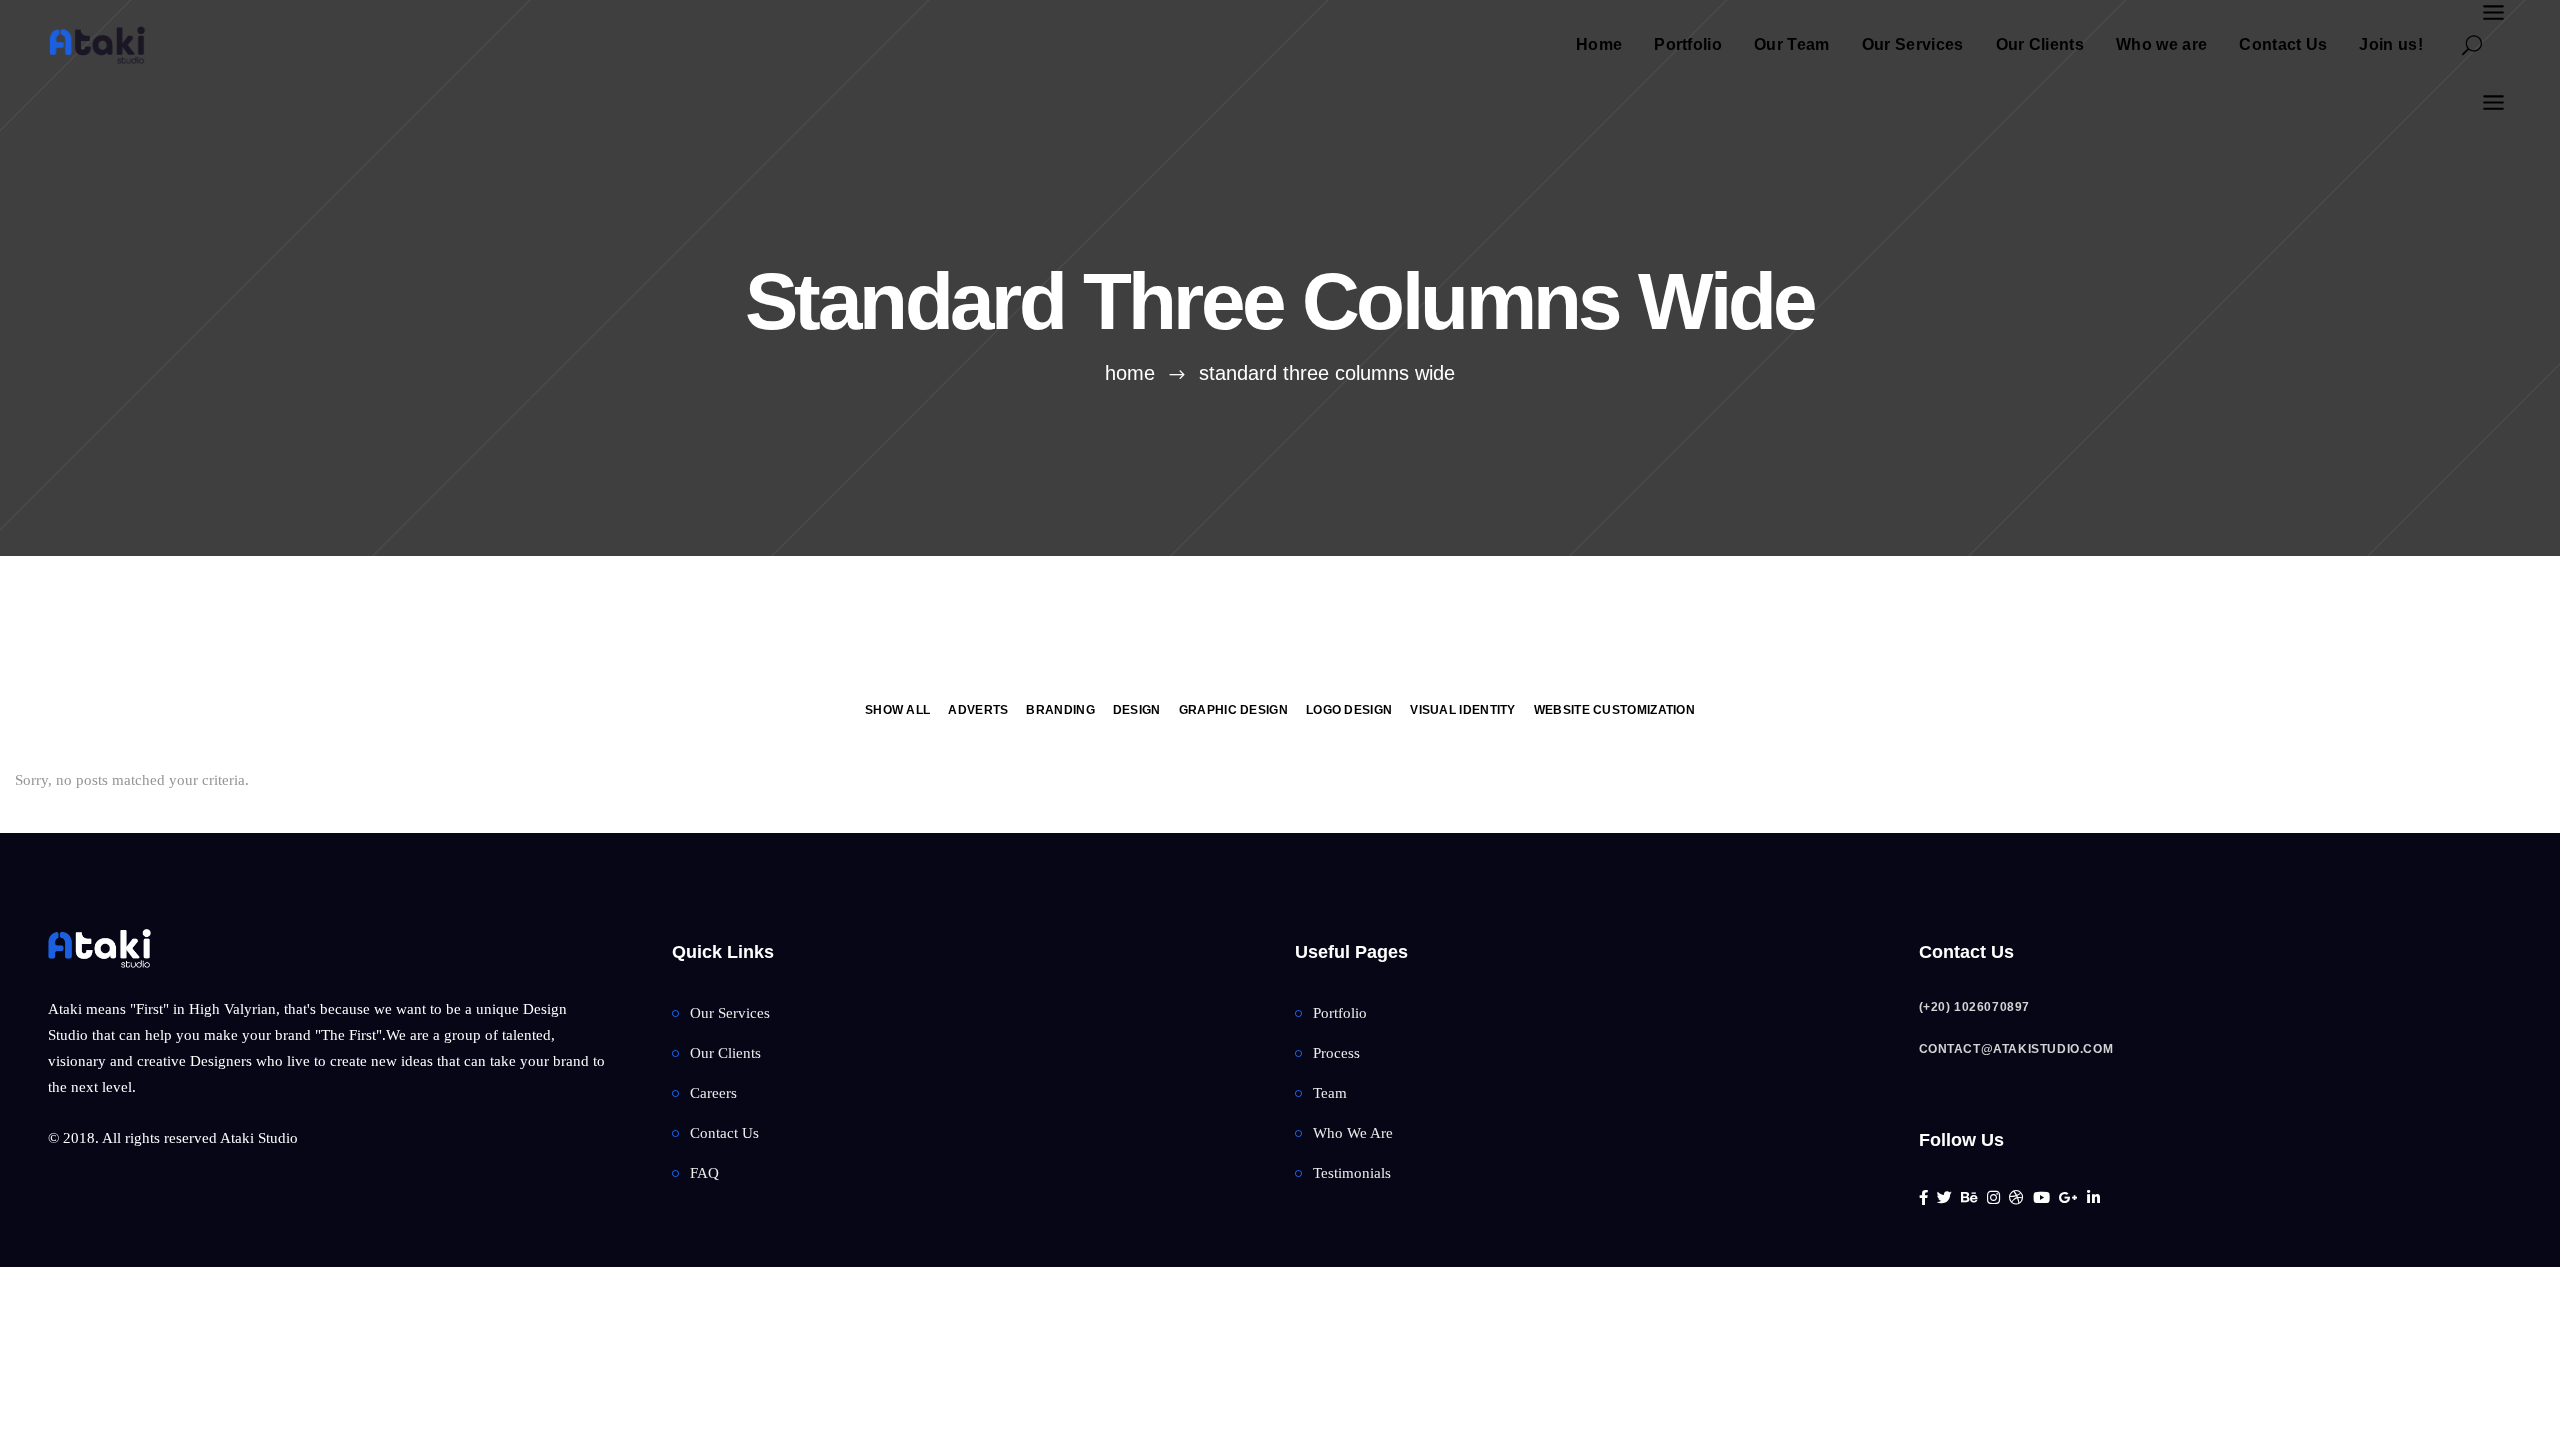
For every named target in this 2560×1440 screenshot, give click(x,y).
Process (1336, 1053)
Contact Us (724, 1133)
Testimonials (1352, 1173)
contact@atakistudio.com (2016, 1049)
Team (1330, 1093)
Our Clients (725, 1053)
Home (1130, 373)
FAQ (704, 1173)
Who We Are (1353, 1133)
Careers (713, 1093)
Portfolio (1340, 1013)
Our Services (730, 1013)
